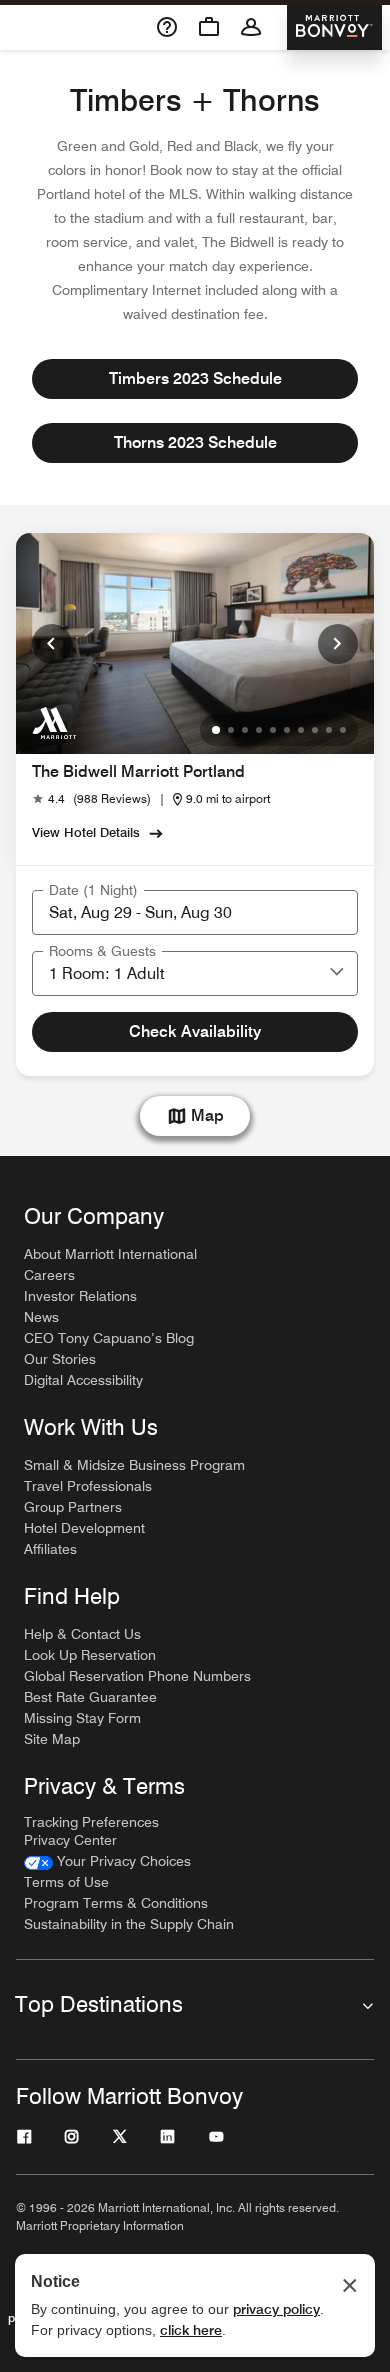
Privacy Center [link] (70, 1840)
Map (207, 1115)
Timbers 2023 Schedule (195, 378)
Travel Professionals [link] (88, 1486)
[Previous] (52, 644)
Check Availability (195, 1031)
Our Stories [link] (60, 1359)
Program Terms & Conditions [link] (116, 1903)
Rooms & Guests (102, 951)
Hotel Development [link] (84, 1528)
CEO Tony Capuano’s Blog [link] (109, 1338)
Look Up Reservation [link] (90, 1655)
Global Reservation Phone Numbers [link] (137, 1676)
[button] (337, 973)
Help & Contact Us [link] (82, 1634)
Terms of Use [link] (66, 1882)
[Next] (338, 644)
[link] (91, 799)
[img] (54, 722)
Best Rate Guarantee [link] (90, 1697)
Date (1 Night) (93, 890)
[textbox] (195, 912)
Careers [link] (49, 1275)
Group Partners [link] (73, 1507)
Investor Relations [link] (80, 1296)
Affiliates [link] (50, 1549)
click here (191, 2330)
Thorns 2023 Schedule (195, 442)
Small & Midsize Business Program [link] (134, 1465)
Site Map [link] (52, 1739)
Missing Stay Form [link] (82, 1718)
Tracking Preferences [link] (91, 1822)
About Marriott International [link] (110, 1254)
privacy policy (276, 2309)
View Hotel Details (86, 832)
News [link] (41, 1317)
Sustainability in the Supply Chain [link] (129, 1924)
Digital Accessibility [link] (83, 1380)
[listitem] (195, 643)
